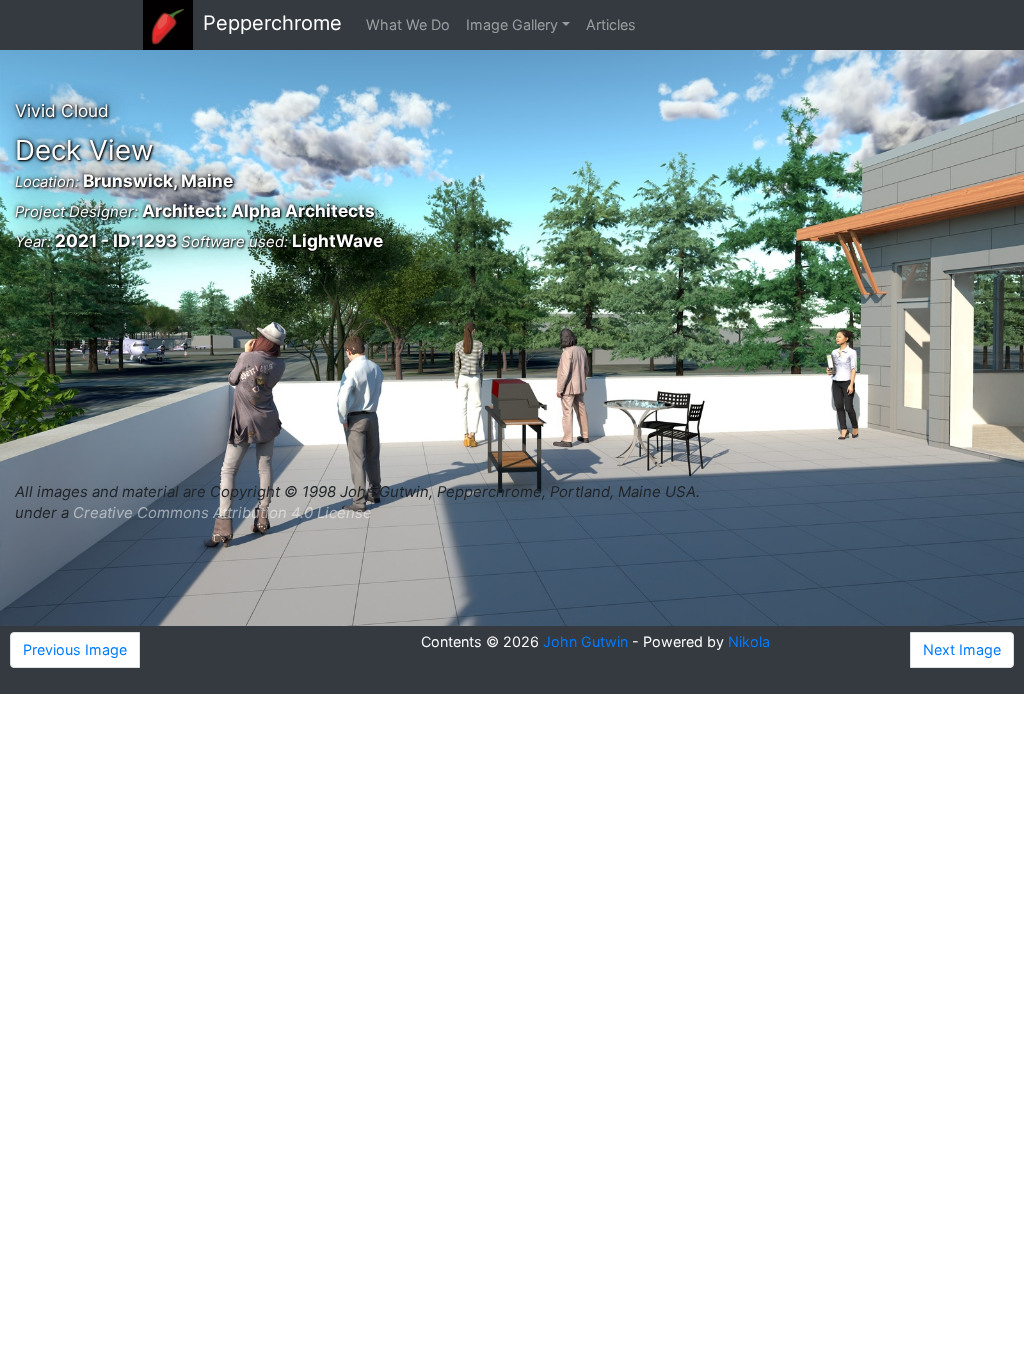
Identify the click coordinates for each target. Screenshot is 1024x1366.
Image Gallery (512, 24)
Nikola (749, 641)
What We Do (408, 24)
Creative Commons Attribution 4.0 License (222, 512)
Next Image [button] (962, 649)
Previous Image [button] (75, 649)
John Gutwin (585, 641)
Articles (611, 24)
